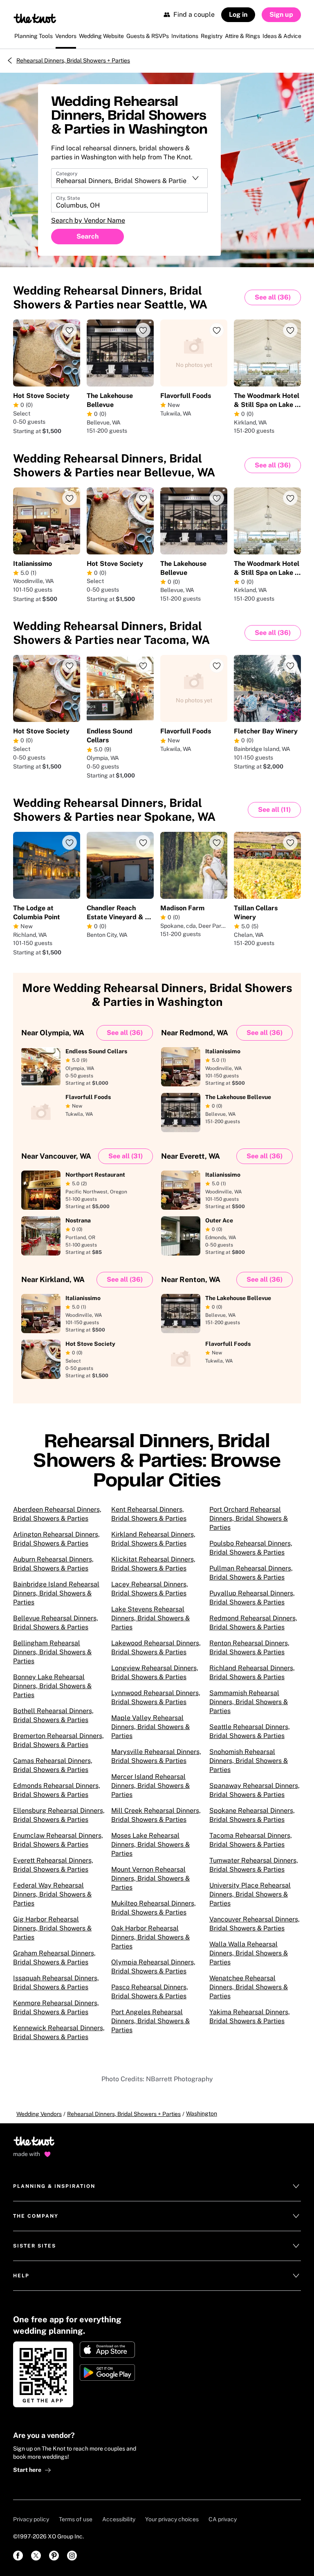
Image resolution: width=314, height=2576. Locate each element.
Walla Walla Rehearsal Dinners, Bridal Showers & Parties (249, 1953)
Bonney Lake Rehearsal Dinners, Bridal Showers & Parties (52, 1686)
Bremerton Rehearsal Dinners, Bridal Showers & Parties (58, 1740)
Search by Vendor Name (88, 220)
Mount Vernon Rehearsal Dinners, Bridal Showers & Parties (150, 1878)
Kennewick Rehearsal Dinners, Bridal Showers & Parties (59, 2032)
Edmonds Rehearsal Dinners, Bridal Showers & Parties (57, 1790)
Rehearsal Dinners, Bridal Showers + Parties (73, 60)
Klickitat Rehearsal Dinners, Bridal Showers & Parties (153, 1564)
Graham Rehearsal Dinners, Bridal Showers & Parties (54, 1958)
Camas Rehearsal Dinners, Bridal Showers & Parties (53, 1765)
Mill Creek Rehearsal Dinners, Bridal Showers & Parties (156, 1815)
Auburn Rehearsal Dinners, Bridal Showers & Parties (53, 1564)
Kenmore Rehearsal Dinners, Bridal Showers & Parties (56, 2007)
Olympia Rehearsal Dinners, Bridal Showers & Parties (153, 1967)
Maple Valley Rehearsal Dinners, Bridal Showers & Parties (150, 1727)
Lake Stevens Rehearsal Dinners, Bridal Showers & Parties (150, 1618)
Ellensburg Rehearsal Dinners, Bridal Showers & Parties (59, 1815)
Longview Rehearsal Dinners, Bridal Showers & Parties (155, 1672)
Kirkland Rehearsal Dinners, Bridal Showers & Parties (153, 1539)
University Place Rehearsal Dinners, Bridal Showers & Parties (250, 1894)
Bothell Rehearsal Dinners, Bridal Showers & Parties (53, 1715)
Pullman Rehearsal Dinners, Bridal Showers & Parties (251, 1573)
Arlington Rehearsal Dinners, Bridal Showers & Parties (56, 1539)
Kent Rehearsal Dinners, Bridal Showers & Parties (149, 1514)
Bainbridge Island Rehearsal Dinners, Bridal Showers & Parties (56, 1593)
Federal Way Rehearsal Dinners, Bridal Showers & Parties (52, 1894)
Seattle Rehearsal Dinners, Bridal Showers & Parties (250, 1731)
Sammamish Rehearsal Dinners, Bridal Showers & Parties (249, 1702)
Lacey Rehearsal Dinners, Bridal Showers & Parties (150, 1589)
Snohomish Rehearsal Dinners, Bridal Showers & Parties (249, 1761)
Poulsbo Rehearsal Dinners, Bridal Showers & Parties (251, 1548)
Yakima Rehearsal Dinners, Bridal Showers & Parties (250, 2016)
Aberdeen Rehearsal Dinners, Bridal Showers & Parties (57, 1514)
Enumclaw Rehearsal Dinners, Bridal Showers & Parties (58, 1840)
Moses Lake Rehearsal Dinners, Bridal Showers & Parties (150, 1844)
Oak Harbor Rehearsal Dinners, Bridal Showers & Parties (150, 1937)
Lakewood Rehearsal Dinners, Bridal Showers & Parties (156, 1648)
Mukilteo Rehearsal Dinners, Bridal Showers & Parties (154, 1908)
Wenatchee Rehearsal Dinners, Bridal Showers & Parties (249, 1987)
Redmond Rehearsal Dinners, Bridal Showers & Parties (253, 1623)
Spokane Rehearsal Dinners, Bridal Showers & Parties (252, 1815)
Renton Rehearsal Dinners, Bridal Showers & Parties (249, 1648)
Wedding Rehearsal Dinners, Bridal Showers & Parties (110, 297)
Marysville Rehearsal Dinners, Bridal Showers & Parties (156, 1756)
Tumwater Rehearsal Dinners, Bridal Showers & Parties (254, 1865)
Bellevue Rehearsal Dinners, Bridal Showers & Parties (56, 1623)
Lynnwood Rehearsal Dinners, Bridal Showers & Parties (156, 1697)
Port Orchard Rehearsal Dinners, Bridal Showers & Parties (249, 1518)
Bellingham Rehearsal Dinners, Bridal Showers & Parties (52, 1652)
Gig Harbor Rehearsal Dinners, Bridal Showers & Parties (52, 1928)
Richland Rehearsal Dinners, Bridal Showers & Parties (252, 1672)
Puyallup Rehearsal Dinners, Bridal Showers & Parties (252, 1598)
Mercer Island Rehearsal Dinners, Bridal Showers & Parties (150, 1786)
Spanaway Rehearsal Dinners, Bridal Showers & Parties (255, 1790)
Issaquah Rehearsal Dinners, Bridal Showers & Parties (56, 1983)
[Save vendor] (70, 330)
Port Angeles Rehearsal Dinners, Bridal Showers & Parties (150, 2021)
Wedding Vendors (39, 2114)
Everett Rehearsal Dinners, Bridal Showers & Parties (53, 1865)
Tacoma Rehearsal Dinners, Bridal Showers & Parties (251, 1840)
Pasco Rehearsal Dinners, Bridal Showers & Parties (150, 1992)
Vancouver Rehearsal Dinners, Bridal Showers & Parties (255, 1924)
